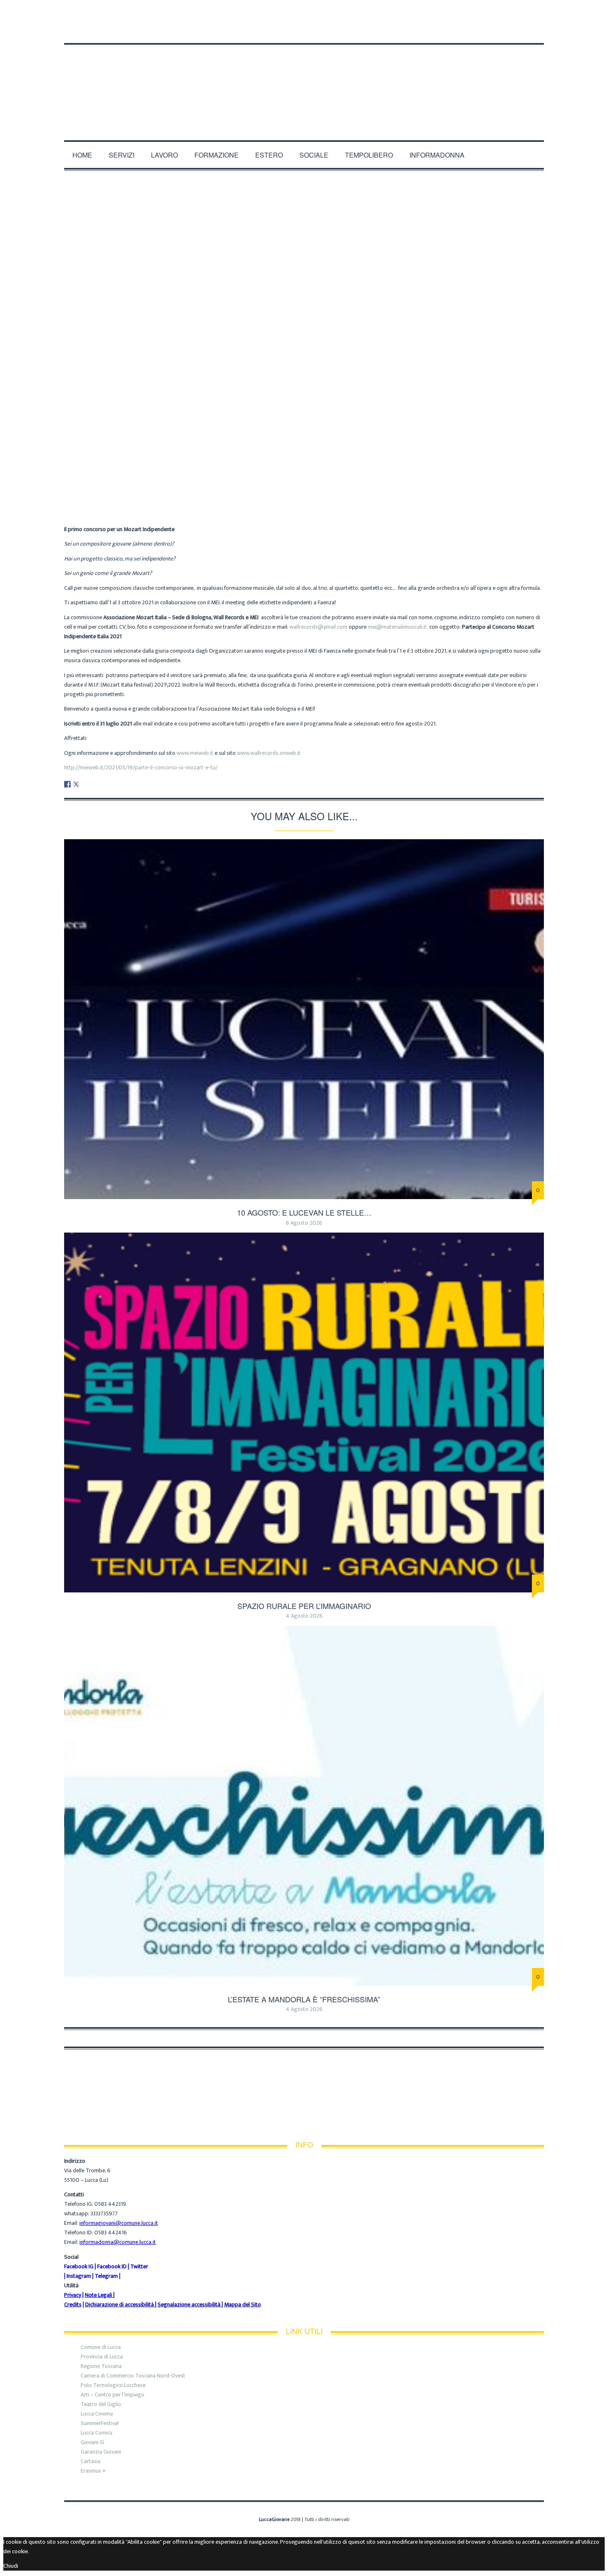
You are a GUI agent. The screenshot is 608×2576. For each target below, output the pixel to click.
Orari (161, 13)
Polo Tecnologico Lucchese (113, 2385)
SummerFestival (100, 2423)
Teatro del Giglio (101, 2404)
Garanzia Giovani (101, 2452)
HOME (82, 155)
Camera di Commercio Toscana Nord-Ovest (133, 2376)
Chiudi (11, 2566)
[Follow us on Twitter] (533, 29)
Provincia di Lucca (102, 2357)
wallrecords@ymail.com (318, 627)
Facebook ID (112, 2266)
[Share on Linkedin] (85, 784)
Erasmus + (93, 2471)
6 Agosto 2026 (304, 1223)
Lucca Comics (97, 2433)
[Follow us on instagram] (541, 29)
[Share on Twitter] (76, 784)
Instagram (79, 2276)
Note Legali (98, 2295)
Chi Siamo (79, 13)
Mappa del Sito (243, 2304)
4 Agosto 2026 (304, 1616)
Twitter (139, 2266)
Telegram (106, 2276)
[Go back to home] (304, 82)
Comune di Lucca (101, 2347)
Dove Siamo (123, 13)
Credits (73, 2304)
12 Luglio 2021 (335, 458)
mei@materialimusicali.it (399, 627)
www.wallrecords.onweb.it (269, 753)
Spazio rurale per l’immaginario (304, 1606)
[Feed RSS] (512, 29)
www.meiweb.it (195, 753)
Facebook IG (79, 2266)
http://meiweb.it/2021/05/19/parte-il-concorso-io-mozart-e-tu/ (141, 767)
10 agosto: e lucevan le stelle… (304, 1212)
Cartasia (91, 2461)
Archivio (293, 458)
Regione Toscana (101, 2366)
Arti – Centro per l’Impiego (113, 2395)
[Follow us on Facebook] (522, 29)
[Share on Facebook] (67, 784)
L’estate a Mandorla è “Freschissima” (304, 1999)
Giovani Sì (92, 2442)
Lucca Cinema (97, 2414)
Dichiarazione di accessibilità (120, 2304)
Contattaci (199, 13)
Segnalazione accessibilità (189, 2304)
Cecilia (262, 458)
